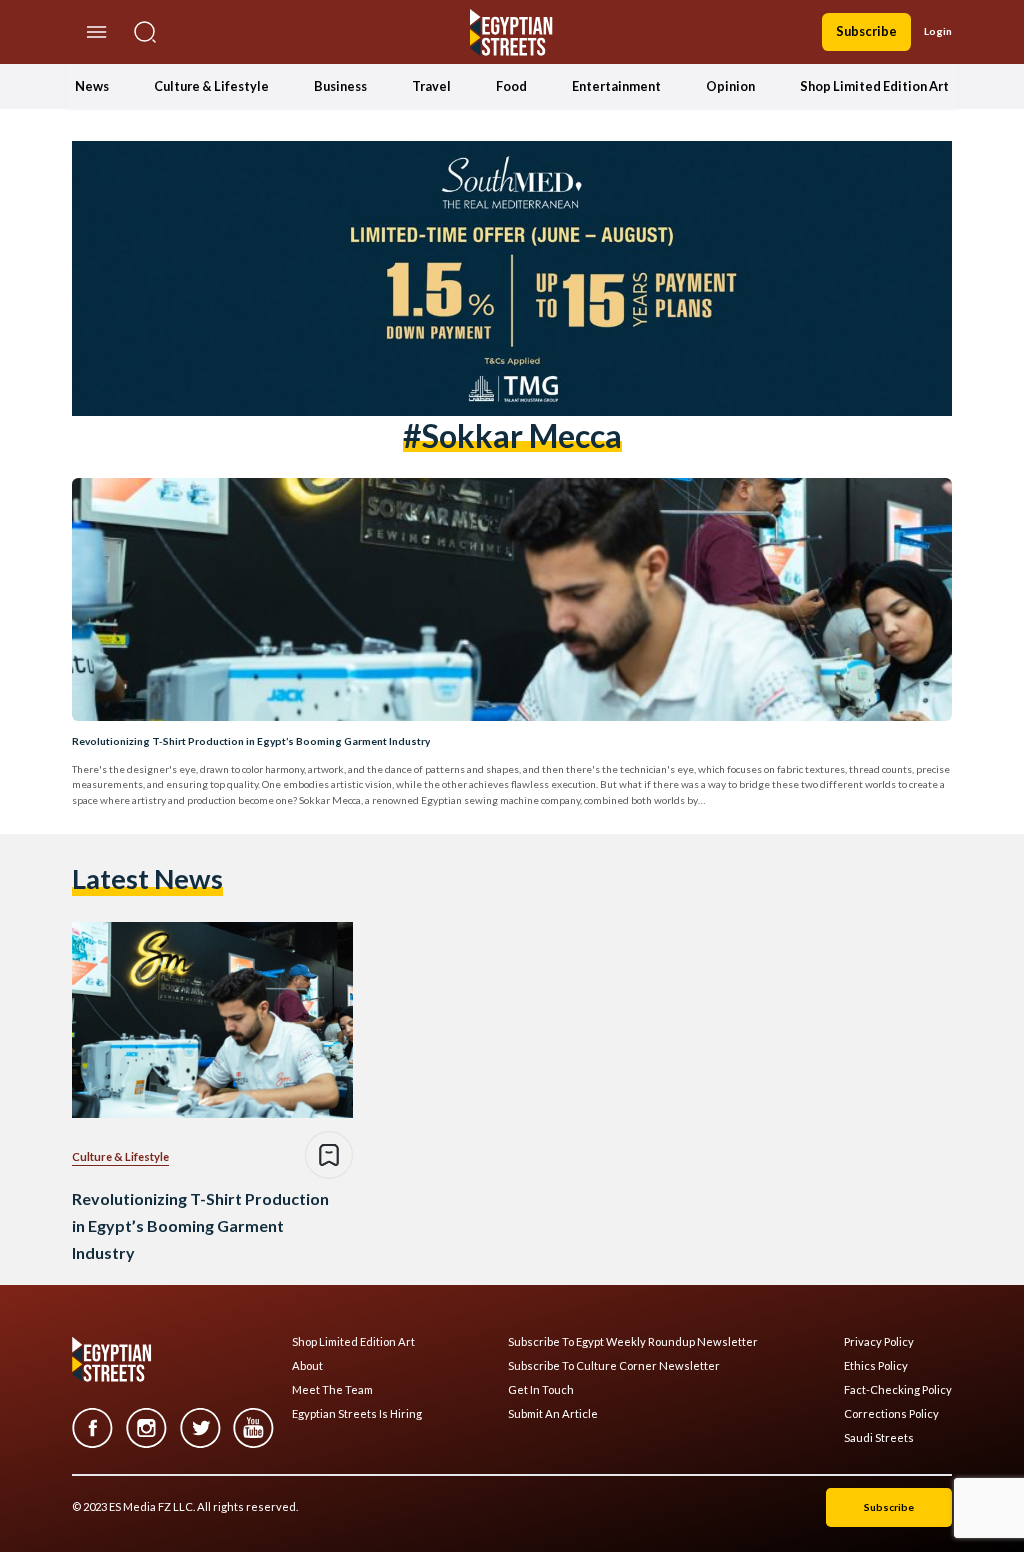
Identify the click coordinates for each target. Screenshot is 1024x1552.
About (307, 1366)
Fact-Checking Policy (898, 1390)
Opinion (730, 86)
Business (340, 86)
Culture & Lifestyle (211, 86)
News (92, 86)
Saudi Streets (879, 1438)
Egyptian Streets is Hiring (357, 1414)
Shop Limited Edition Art (874, 86)
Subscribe (866, 31)
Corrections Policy (891, 1414)
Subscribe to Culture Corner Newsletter (614, 1366)
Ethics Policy (876, 1366)
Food (511, 86)
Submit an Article (553, 1414)
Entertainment (616, 86)
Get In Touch (541, 1390)
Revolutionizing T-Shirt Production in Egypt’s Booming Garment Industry (251, 741)
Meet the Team (332, 1390)
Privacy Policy (879, 1342)
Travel (431, 86)
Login (938, 31)
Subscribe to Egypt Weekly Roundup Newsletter (633, 1342)
